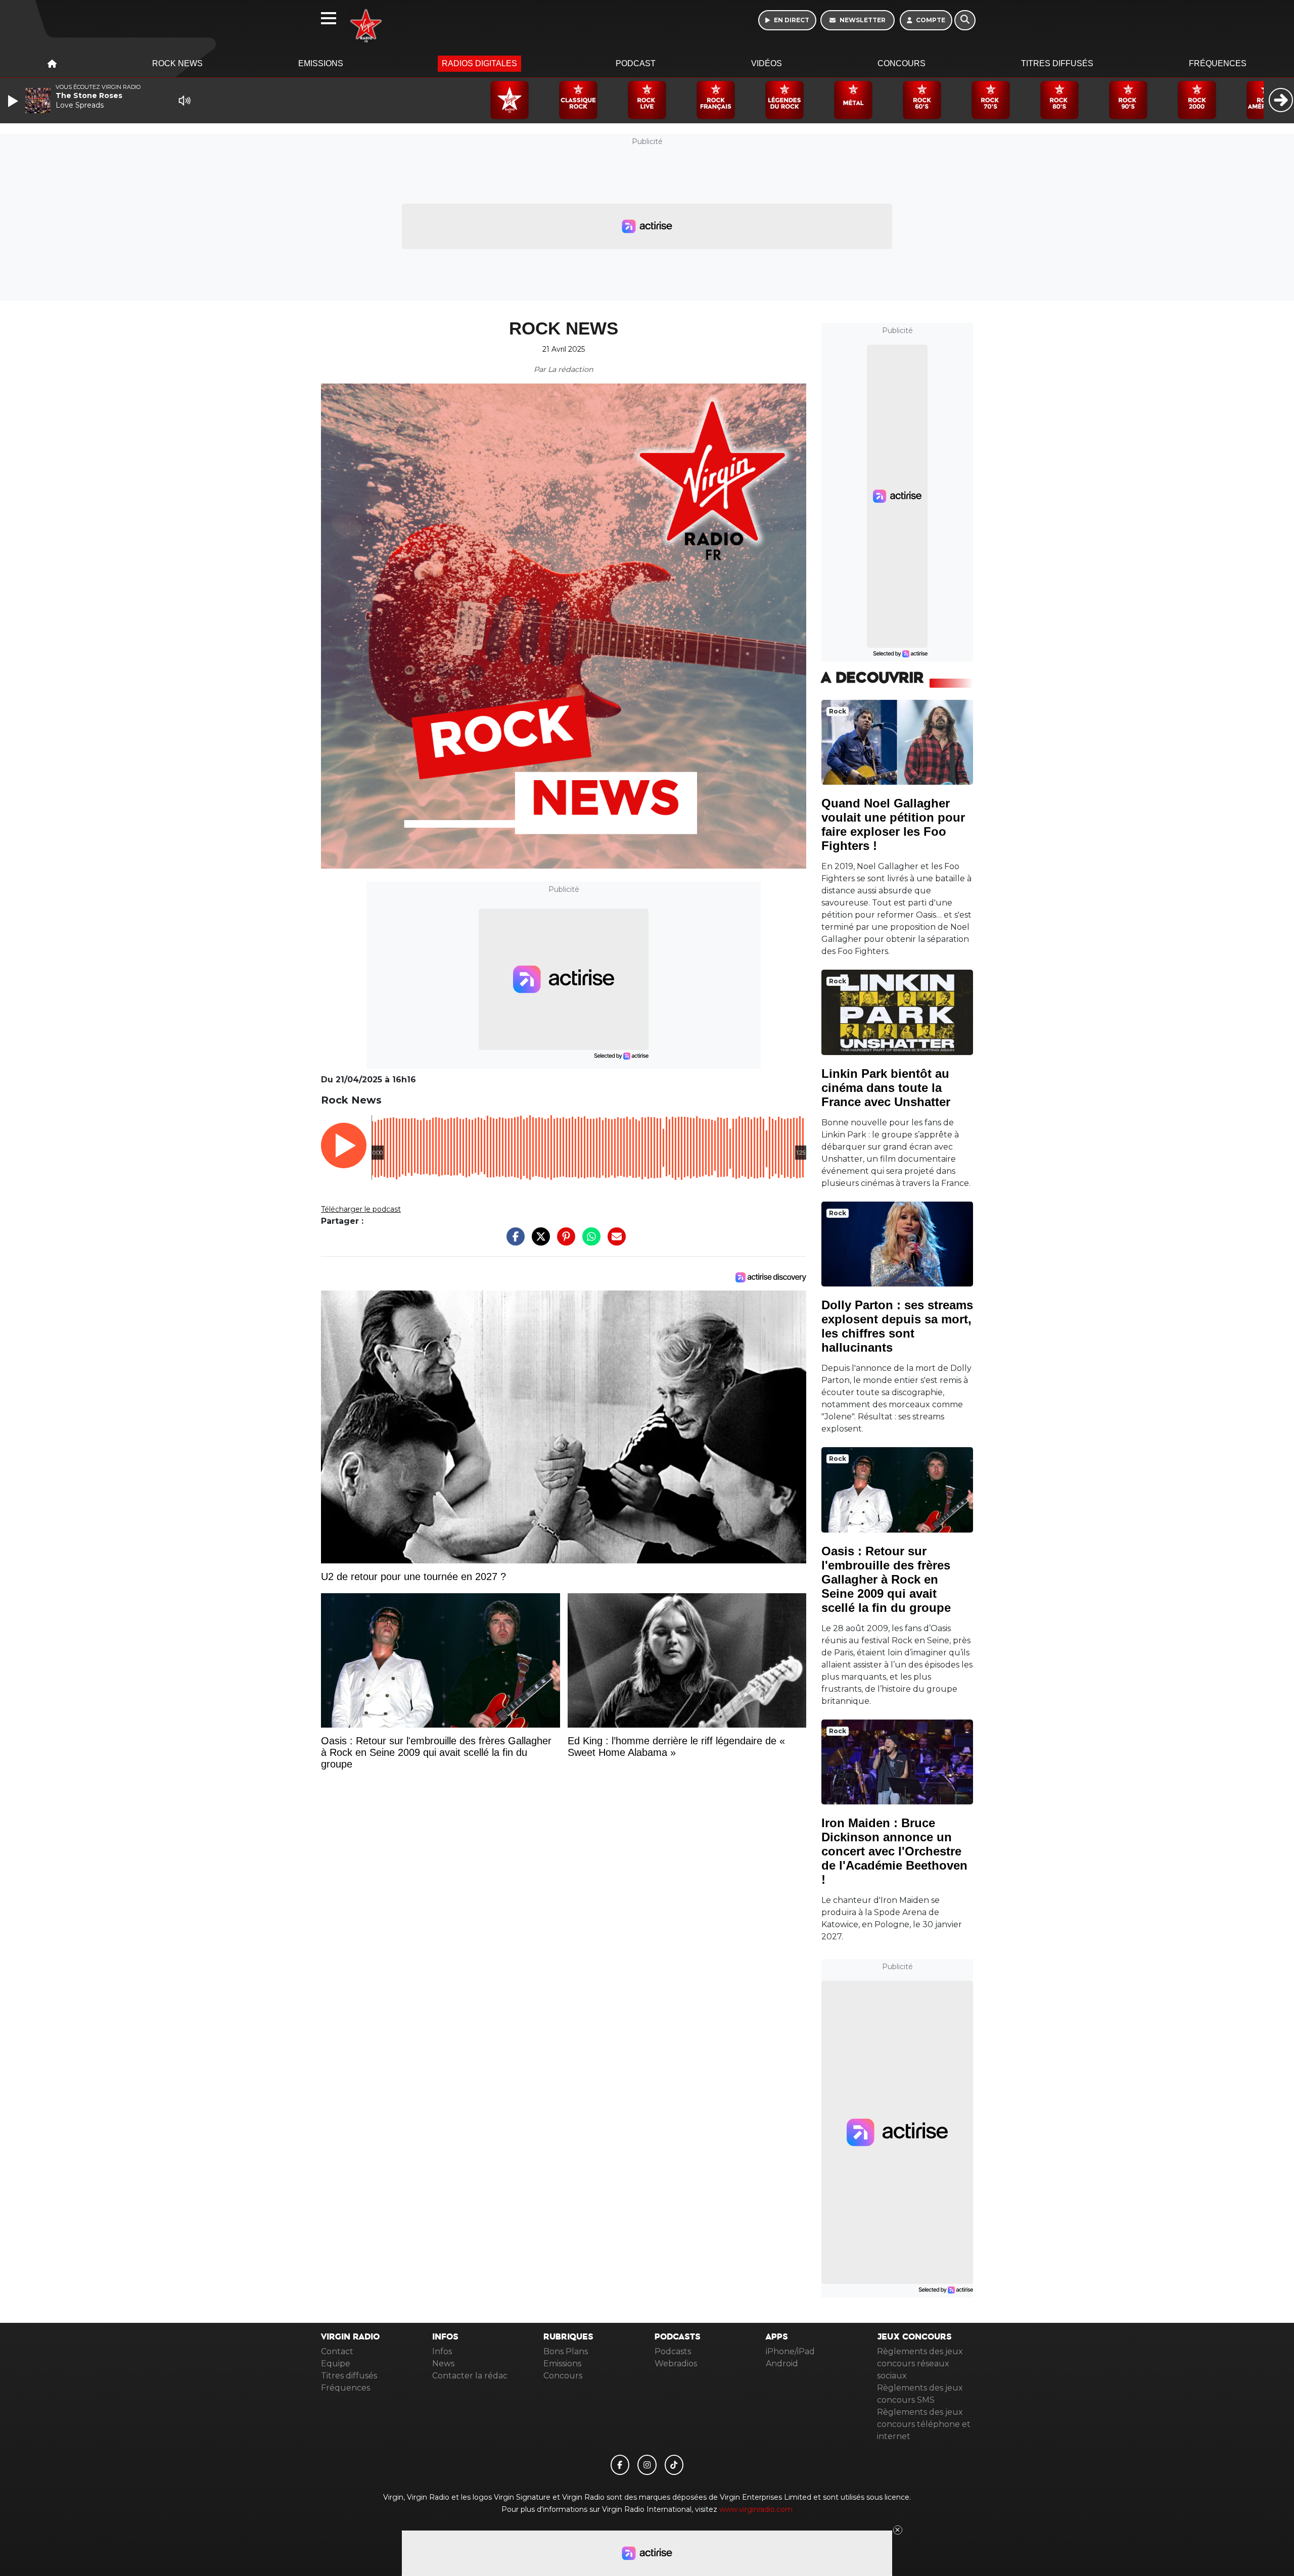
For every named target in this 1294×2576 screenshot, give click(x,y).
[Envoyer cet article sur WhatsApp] (589, 1242)
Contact (337, 2351)
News (443, 2364)
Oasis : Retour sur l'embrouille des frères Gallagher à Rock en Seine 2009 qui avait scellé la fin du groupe (886, 1579)
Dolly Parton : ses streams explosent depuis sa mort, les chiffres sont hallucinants (897, 1326)
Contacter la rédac (470, 2376)
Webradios (676, 2364)
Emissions (321, 63)
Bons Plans (566, 2351)
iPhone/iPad (790, 2351)
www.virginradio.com (756, 2509)
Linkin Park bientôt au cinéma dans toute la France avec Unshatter (886, 1088)
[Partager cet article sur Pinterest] (564, 1242)
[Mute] (184, 101)
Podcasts (673, 2351)
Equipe (336, 2364)
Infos (442, 2351)
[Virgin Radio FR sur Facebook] (620, 2465)
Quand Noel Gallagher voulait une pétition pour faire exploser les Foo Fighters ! (893, 824)
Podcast (636, 63)
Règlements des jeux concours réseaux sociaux (920, 2364)
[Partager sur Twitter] (538, 1242)
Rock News (177, 63)
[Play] (14, 101)
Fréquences (1218, 63)
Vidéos (767, 63)
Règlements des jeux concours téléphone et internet (924, 2424)
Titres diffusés (1057, 63)
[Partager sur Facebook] (513, 1242)
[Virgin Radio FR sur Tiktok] (674, 2465)
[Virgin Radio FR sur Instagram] (647, 2465)
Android (782, 2364)
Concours (902, 63)
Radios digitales (479, 63)
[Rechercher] (965, 20)
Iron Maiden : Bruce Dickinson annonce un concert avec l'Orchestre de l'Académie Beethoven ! (894, 1851)
